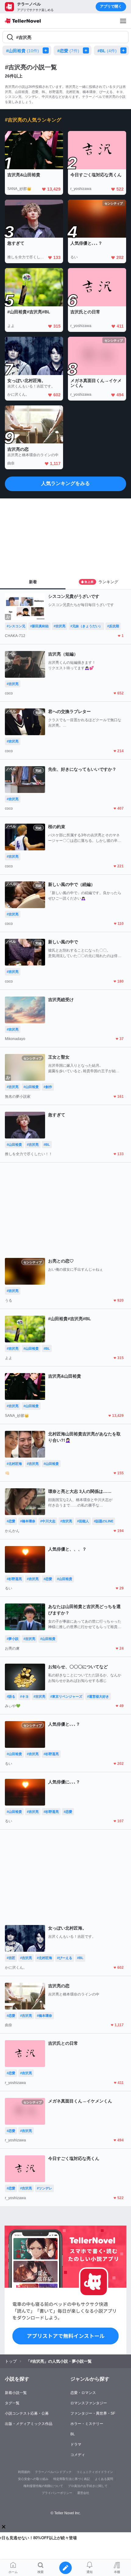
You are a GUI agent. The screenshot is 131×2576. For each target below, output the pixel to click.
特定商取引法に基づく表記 (72, 2479)
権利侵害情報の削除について (43, 2486)
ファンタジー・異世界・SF (93, 2413)
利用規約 (24, 2472)
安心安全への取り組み (33, 2479)
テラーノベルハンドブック (53, 2472)
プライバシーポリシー (57, 2493)
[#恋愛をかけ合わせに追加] (87, 50)
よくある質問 (104, 2479)
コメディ (78, 2455)
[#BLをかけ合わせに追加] (125, 50)
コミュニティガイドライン (95, 2472)
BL (73, 2434)
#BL (107, 51)
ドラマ (76, 2444)
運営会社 (83, 2493)
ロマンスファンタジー (89, 2403)
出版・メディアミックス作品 (29, 2424)
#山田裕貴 (23, 51)
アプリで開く (111, 6)
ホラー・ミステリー (87, 2424)
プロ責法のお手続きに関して (88, 2486)
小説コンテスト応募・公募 (27, 2413)
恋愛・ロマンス (83, 2393)
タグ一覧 (12, 2403)
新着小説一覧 (16, 2393)
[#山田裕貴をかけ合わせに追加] (47, 50)
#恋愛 (68, 51)
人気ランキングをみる (65, 483)
